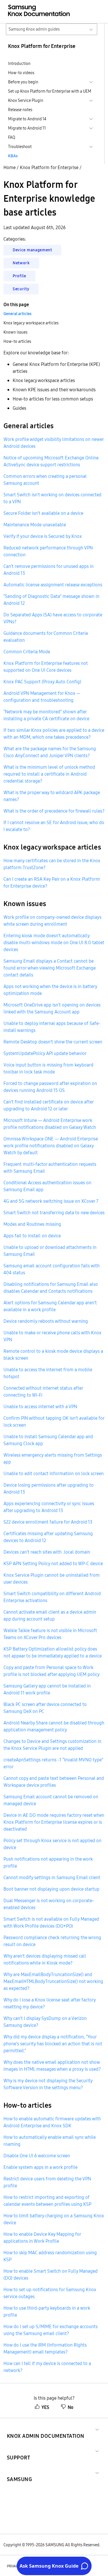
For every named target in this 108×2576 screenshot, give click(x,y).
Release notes (20, 110)
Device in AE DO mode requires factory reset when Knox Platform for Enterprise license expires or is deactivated (54, 1822)
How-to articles (17, 341)
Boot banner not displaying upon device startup (51, 1889)
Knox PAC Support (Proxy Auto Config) (42, 682)
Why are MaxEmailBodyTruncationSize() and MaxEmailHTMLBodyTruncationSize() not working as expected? (53, 1981)
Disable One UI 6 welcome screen (37, 2156)
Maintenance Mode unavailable (35, 525)
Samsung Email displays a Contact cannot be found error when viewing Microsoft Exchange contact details (50, 968)
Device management (32, 250)
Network (21, 263)
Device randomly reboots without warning (46, 1321)
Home (10, 167)
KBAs (13, 156)
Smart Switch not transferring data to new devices (54, 1213)
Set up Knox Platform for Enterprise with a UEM (50, 91)
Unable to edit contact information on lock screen (54, 1473)
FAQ (12, 137)
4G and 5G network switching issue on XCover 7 (51, 1201)
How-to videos (21, 73)
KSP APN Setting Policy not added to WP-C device (53, 1563)
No (71, 2407)
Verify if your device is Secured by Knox (43, 536)
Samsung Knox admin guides (34, 29)
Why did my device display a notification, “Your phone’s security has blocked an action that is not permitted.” (53, 2044)
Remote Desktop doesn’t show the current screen (53, 1042)
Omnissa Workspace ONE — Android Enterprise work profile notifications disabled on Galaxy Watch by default (51, 1146)
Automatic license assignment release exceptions (53, 585)
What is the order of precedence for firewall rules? (54, 811)
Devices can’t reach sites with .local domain (47, 1552)
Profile (19, 276)
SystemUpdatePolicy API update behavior (45, 1053)
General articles (17, 314)
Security (21, 289)
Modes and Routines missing (32, 1224)
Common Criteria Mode (27, 652)
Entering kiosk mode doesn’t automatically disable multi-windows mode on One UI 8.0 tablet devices (54, 942)
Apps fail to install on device (32, 1236)
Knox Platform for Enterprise (49, 167)
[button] (46, 2429)
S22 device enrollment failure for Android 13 (48, 1522)
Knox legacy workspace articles (31, 323)
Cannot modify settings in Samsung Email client (52, 1877)
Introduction (19, 63)
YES (45, 2407)
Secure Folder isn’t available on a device (43, 513)
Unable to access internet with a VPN (40, 1406)
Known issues (15, 332)
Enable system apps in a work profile (40, 2167)
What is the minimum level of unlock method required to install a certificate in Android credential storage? (49, 774)
